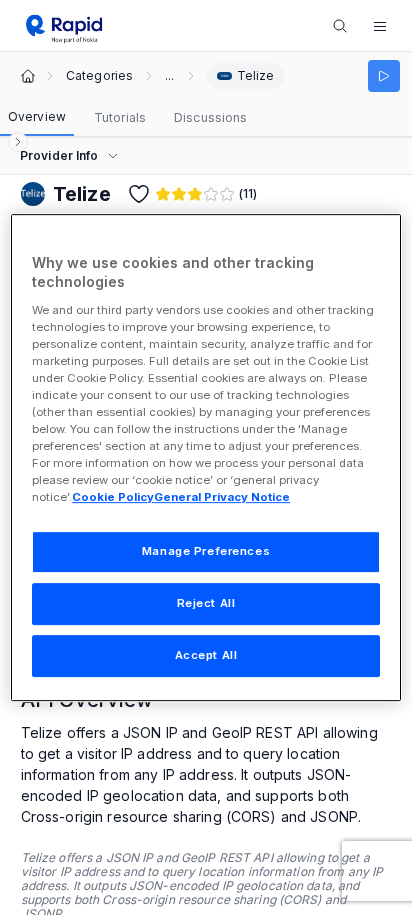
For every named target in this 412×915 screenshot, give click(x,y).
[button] (380, 26)
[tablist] (127, 118)
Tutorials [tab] (120, 117)
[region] (205, 458)
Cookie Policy (113, 498)
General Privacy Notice (222, 498)
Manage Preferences (206, 552)
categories (99, 76)
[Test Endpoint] (384, 76)
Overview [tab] (37, 116)
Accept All (206, 655)
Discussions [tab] (210, 117)
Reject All (206, 604)
